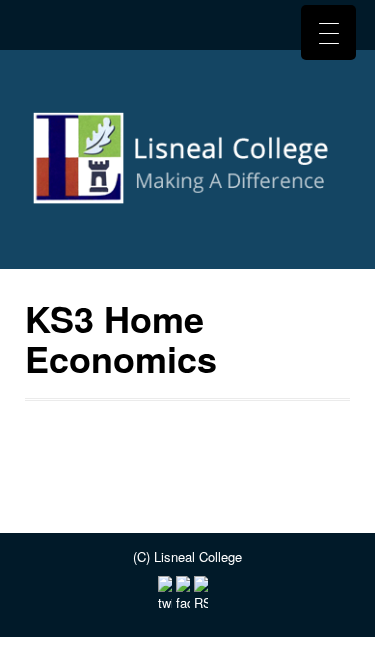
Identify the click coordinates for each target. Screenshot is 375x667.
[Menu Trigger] (328, 32)
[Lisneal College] (187, 165)
